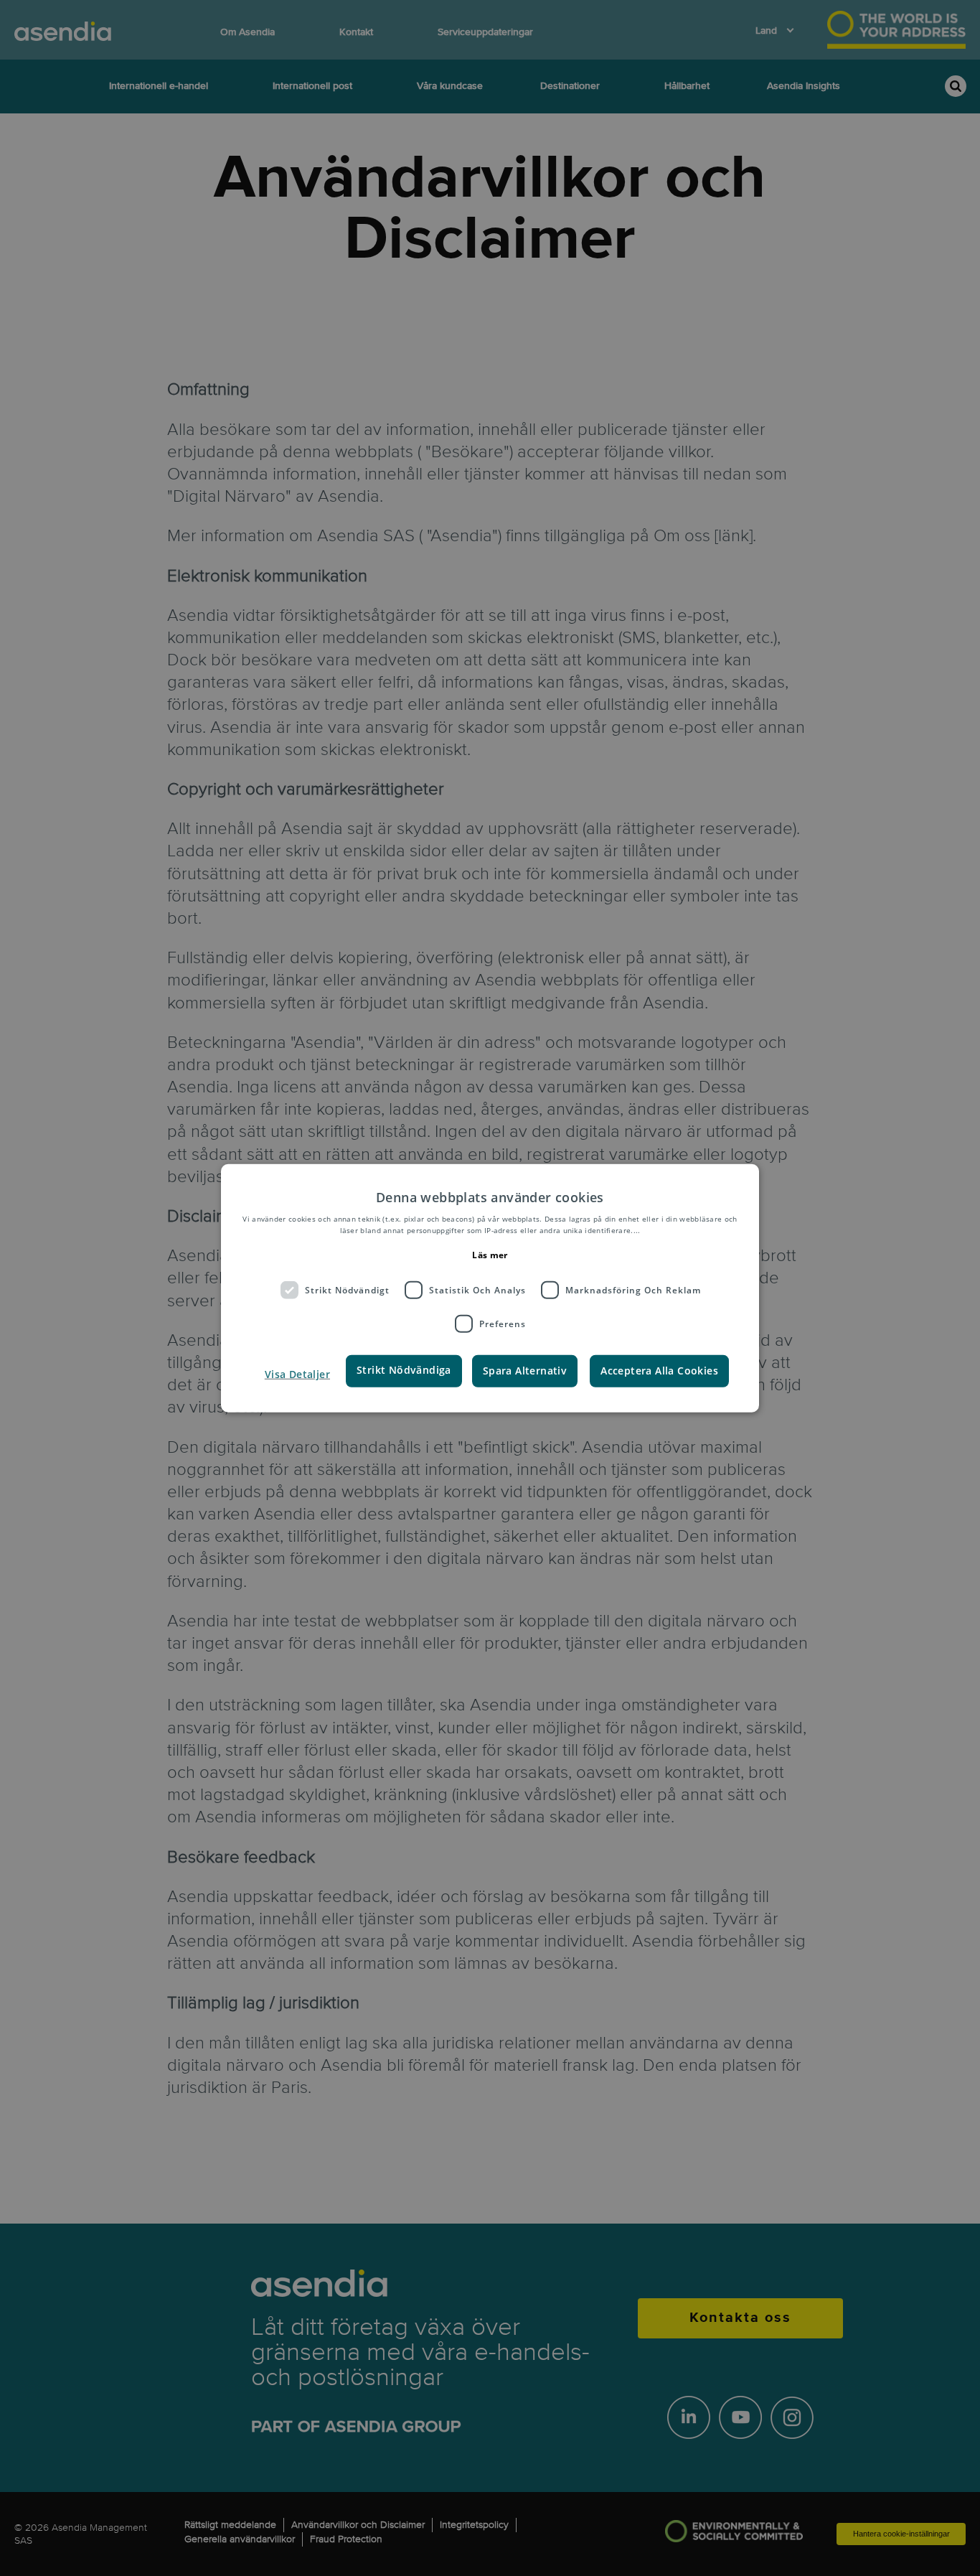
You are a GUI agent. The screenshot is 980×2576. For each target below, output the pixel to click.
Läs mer (490, 1255)
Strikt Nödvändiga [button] (404, 1370)
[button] (296, 1374)
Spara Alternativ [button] (525, 1371)
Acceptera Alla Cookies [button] (659, 1371)
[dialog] (490, 1288)
